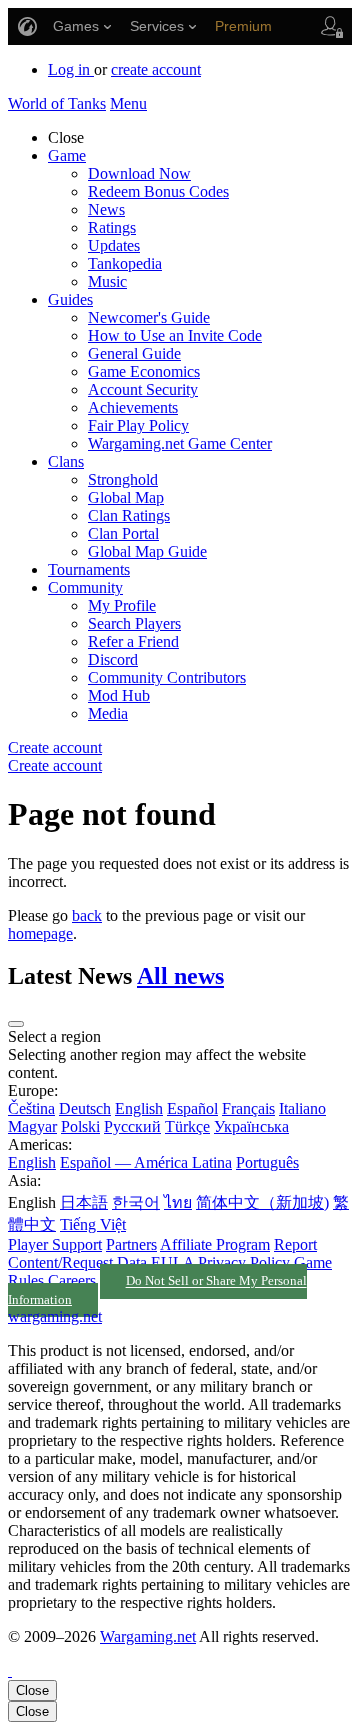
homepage (40, 933)
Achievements (133, 407)
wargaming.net (55, 1316)
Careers (72, 1280)
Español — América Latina (146, 1162)
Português (267, 1162)
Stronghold (123, 479)
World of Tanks (57, 103)
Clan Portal (123, 533)
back (87, 915)
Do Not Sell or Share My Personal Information (157, 1291)
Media (108, 713)
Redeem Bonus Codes (158, 191)
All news (180, 976)
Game (67, 155)
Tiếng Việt (93, 1224)
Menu (128, 103)
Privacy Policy (244, 1262)
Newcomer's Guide (149, 317)
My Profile (122, 605)
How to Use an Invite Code (175, 335)
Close (32, 1690)
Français (248, 1108)
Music (107, 281)
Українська (251, 1126)
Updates (114, 245)
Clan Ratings (129, 515)
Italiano (302, 1108)
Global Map (126, 497)
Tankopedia (125, 263)
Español (192, 1108)
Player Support (55, 1244)
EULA (172, 1262)
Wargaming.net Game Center (180, 443)
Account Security (143, 389)
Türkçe (187, 1126)
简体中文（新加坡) (262, 1202)
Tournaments (89, 569)
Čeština (31, 1108)
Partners (131, 1244)
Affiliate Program (215, 1244)
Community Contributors (167, 677)
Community (85, 587)
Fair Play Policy (138, 425)
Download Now (139, 173)
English (139, 1108)
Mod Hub (119, 695)
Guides (70, 299)
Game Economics (144, 371)
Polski (80, 1126)
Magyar (32, 1126)
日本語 (84, 1202)
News (106, 209)
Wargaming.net (148, 1636)
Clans (66, 461)
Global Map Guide (147, 551)
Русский (132, 1126)
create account (156, 69)
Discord (113, 659)
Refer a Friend (133, 641)
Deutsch (85, 1108)
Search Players (134, 623)
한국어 (136, 1202)
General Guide (134, 353)
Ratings (112, 227)
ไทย (178, 1202)
